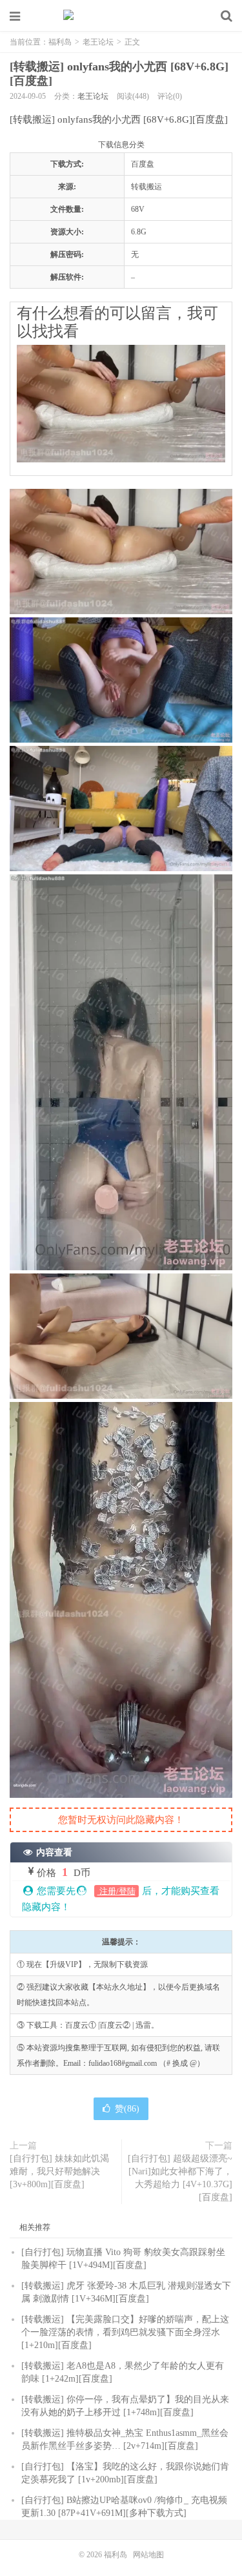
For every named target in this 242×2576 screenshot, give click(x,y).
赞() (127, 2109)
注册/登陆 (116, 1891)
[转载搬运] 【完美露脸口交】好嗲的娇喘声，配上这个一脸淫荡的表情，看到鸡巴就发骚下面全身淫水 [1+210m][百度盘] (125, 2332)
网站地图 (148, 2555)
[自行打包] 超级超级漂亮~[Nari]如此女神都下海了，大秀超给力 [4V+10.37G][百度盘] (180, 2178)
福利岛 (121, 16)
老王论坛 (98, 42)
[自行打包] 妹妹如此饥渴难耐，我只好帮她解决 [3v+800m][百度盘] (59, 2171)
